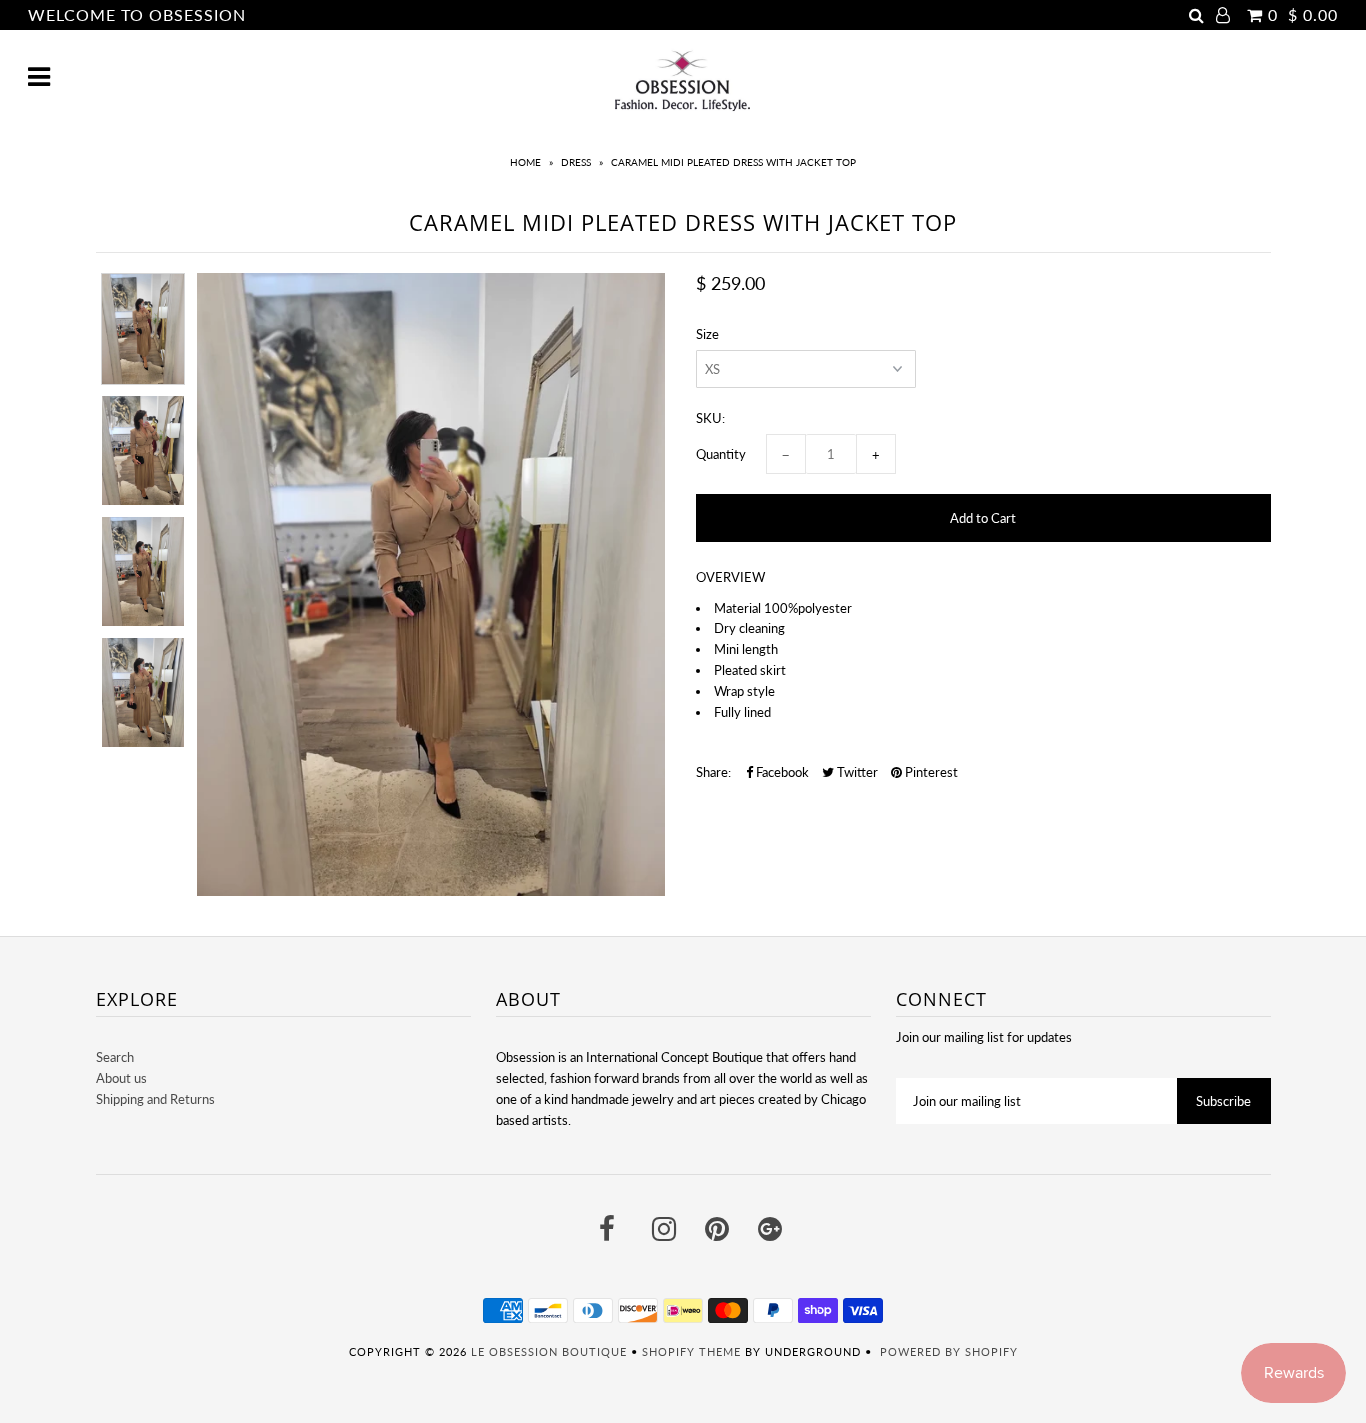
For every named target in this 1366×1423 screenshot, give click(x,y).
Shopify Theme (691, 1351)
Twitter (856, 772)
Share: (713, 772)
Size (707, 334)
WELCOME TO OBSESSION (137, 14)
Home (525, 162)
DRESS (576, 162)
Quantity (721, 454)
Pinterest (930, 772)
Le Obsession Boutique (549, 1351)
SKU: (710, 418)
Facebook (781, 772)
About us (121, 1078)
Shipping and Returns (155, 1099)
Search (115, 1057)
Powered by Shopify (949, 1351)
